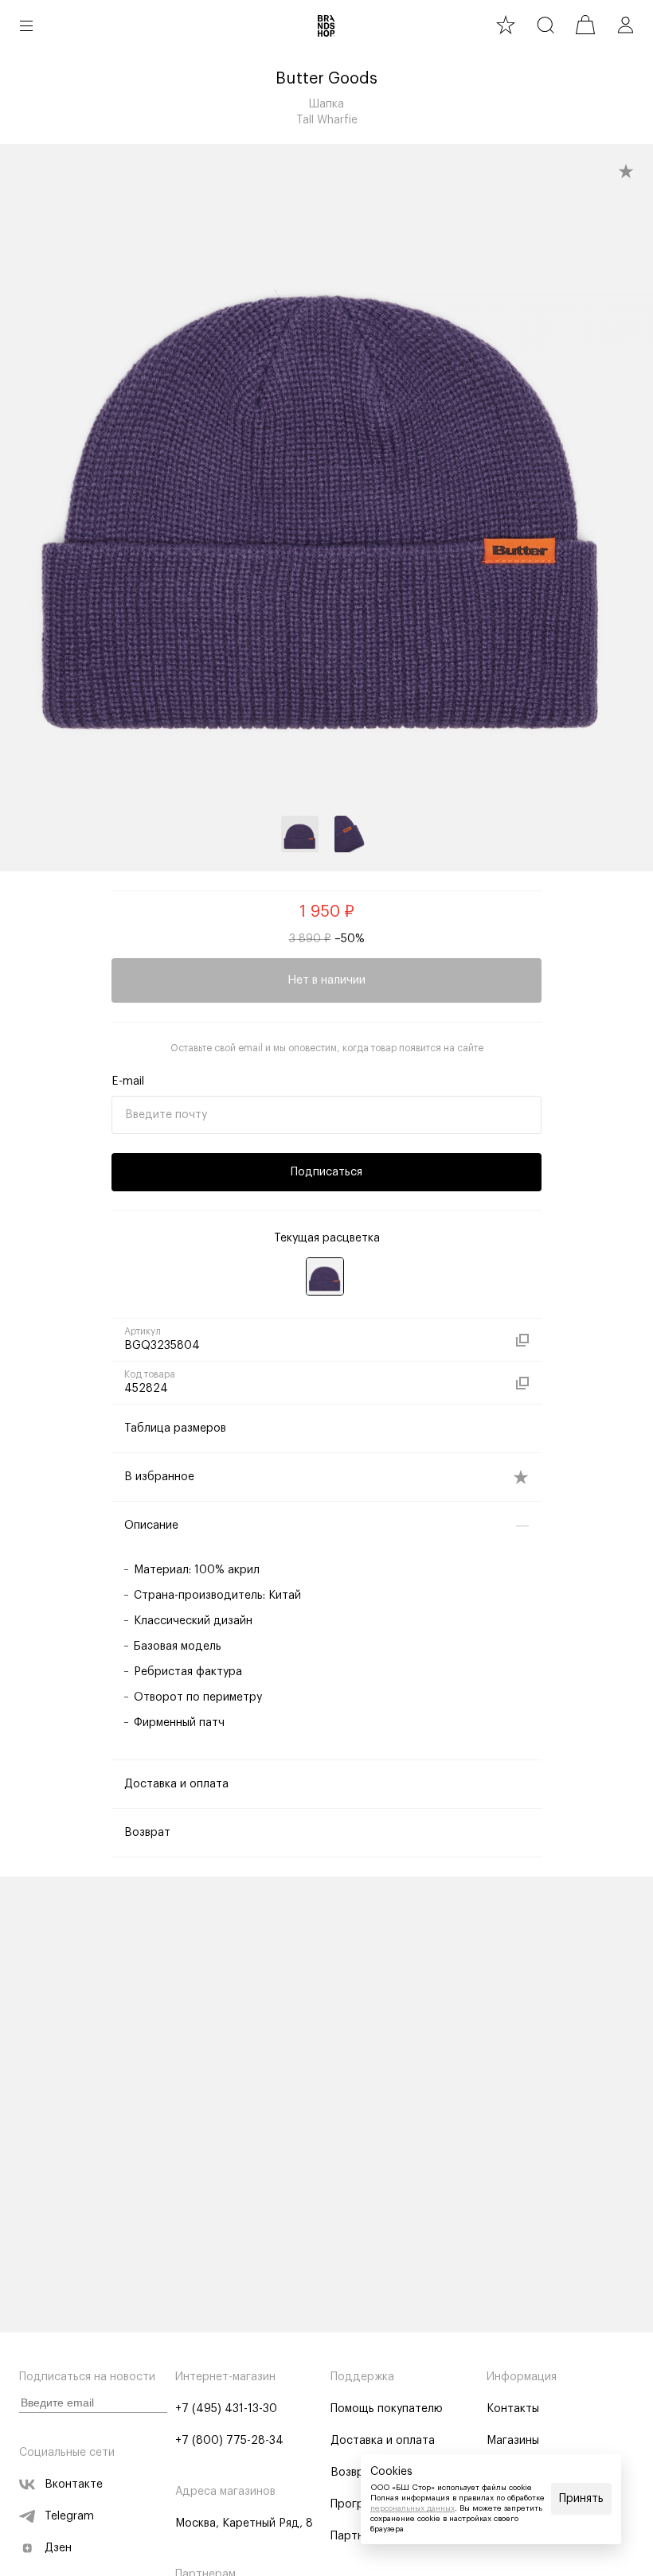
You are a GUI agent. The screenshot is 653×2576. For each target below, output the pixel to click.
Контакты (513, 2409)
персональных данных (413, 2508)
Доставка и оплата (383, 2441)
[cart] (585, 25)
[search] (545, 25)
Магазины (513, 2441)
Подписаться (326, 1172)
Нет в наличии (326, 980)
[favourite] (506, 25)
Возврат (354, 2473)
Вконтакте (74, 2484)
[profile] (625, 25)
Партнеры (358, 2536)
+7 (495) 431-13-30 (226, 2409)
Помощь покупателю (387, 2409)
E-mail (128, 1081)
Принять (581, 2499)
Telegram (69, 2516)
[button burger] (26, 25)
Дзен (58, 2548)
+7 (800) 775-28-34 (229, 2441)
